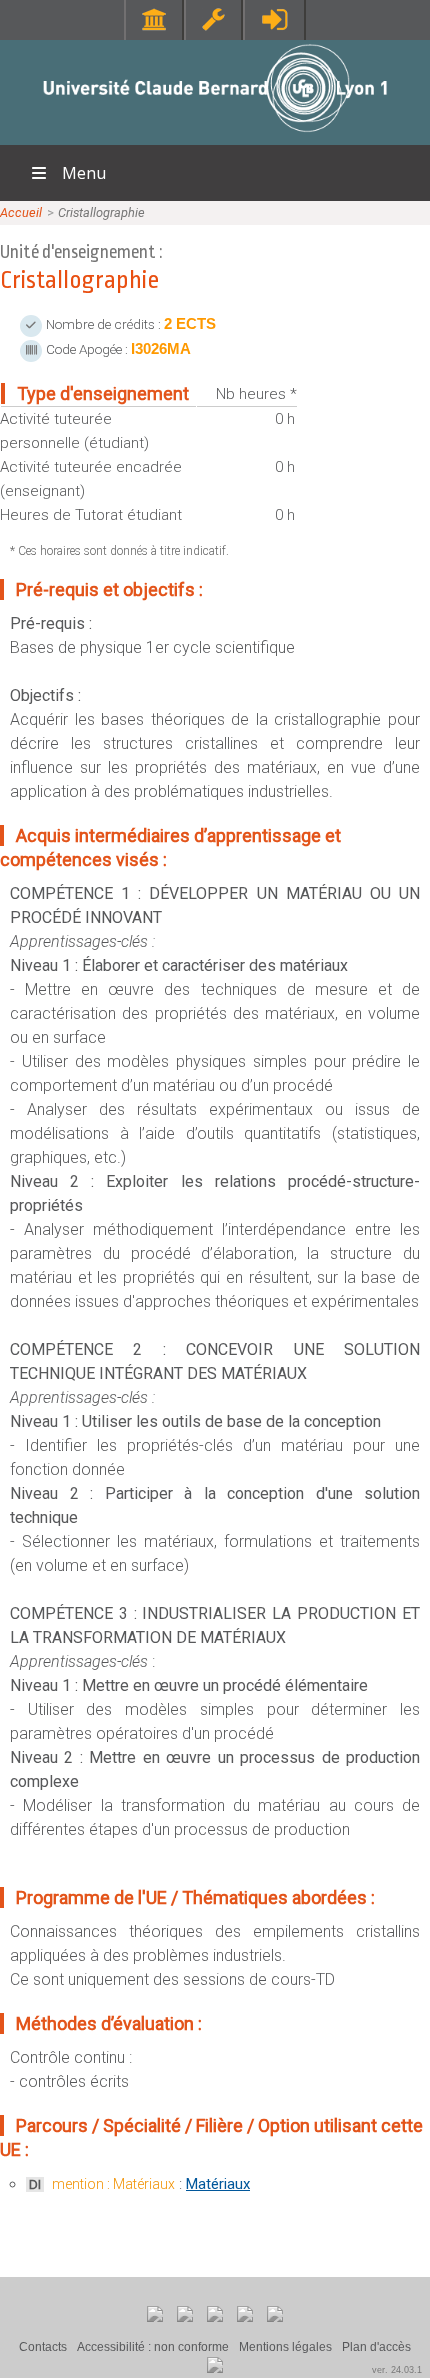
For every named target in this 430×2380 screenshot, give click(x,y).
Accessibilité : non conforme (153, 2347)
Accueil (21, 212)
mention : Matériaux (113, 2184)
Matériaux (218, 2184)
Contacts (43, 2347)
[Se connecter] (274, 19)
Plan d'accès (376, 2347)
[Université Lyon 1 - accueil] (215, 134)
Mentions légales (285, 2347)
